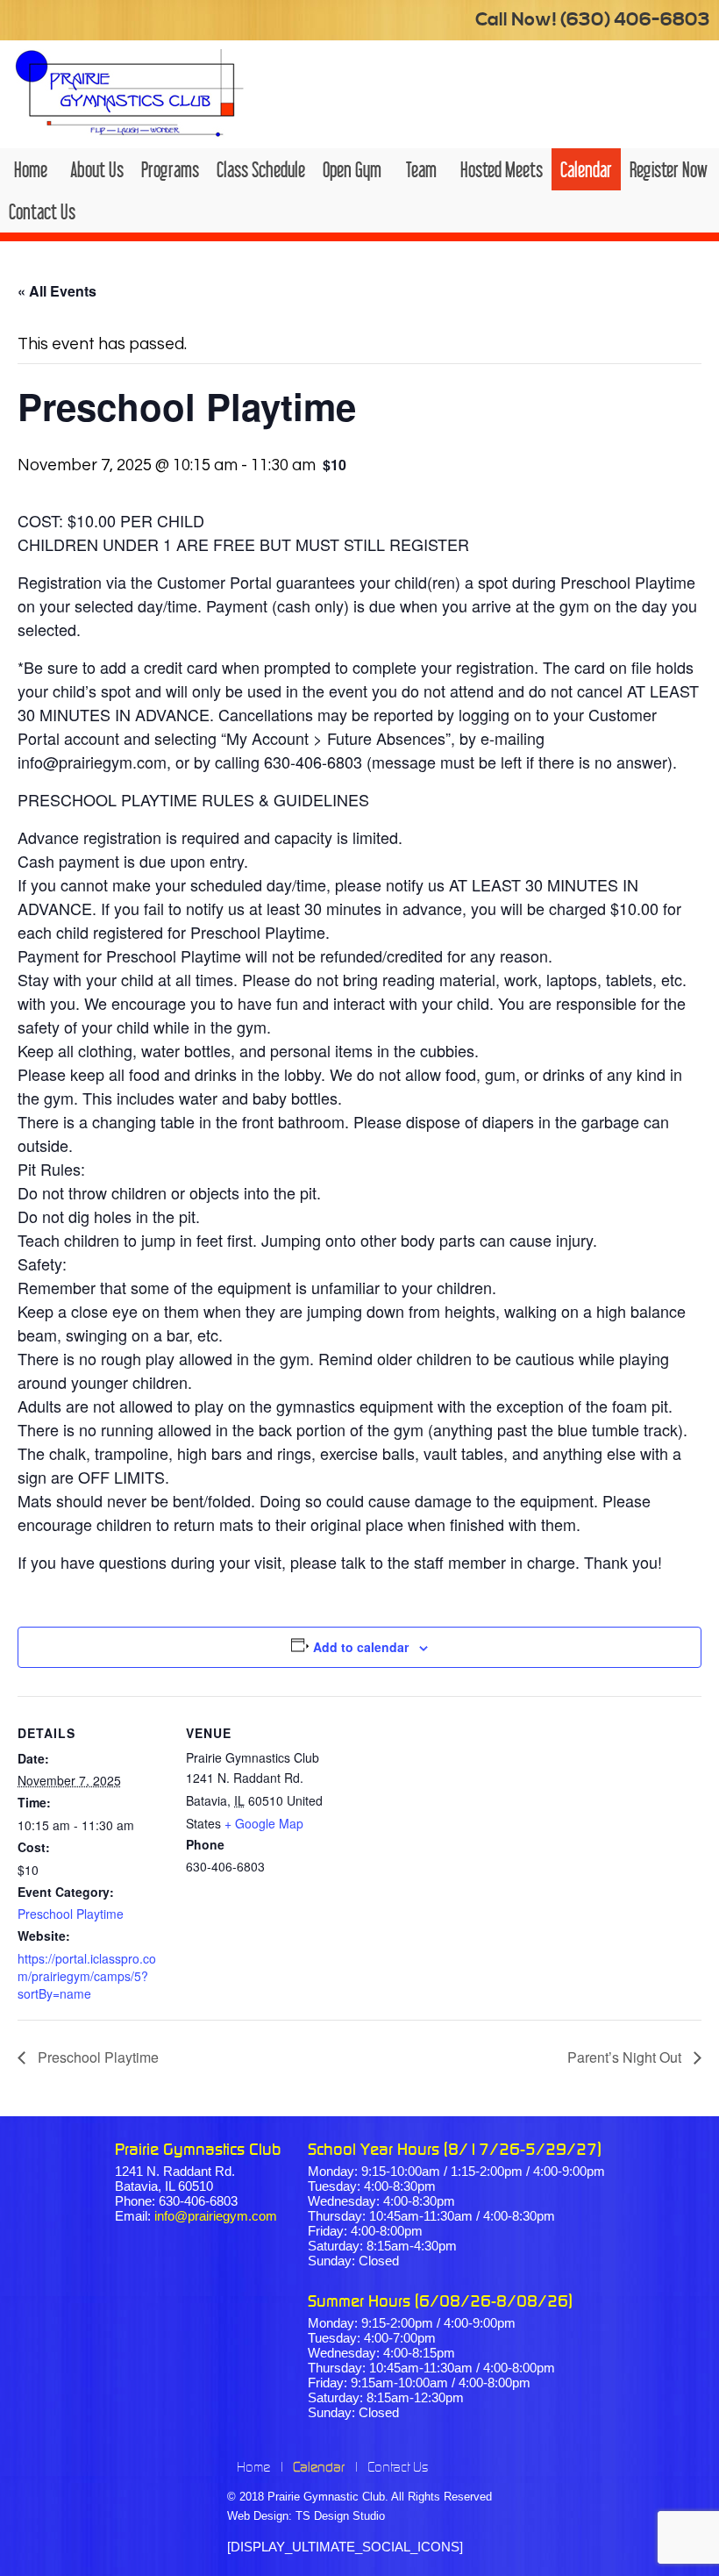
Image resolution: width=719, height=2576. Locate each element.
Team (421, 169)
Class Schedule (261, 169)
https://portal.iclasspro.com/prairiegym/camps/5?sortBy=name (87, 1976)
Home (31, 169)
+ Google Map (264, 1823)
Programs (170, 169)
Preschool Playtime (71, 1914)
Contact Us (42, 211)
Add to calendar (361, 1647)
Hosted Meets (502, 169)
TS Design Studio (340, 2516)
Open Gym (352, 169)
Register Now (669, 169)
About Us (97, 169)
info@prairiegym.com (216, 2216)
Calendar (586, 169)
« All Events (57, 291)
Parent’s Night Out (626, 2057)
